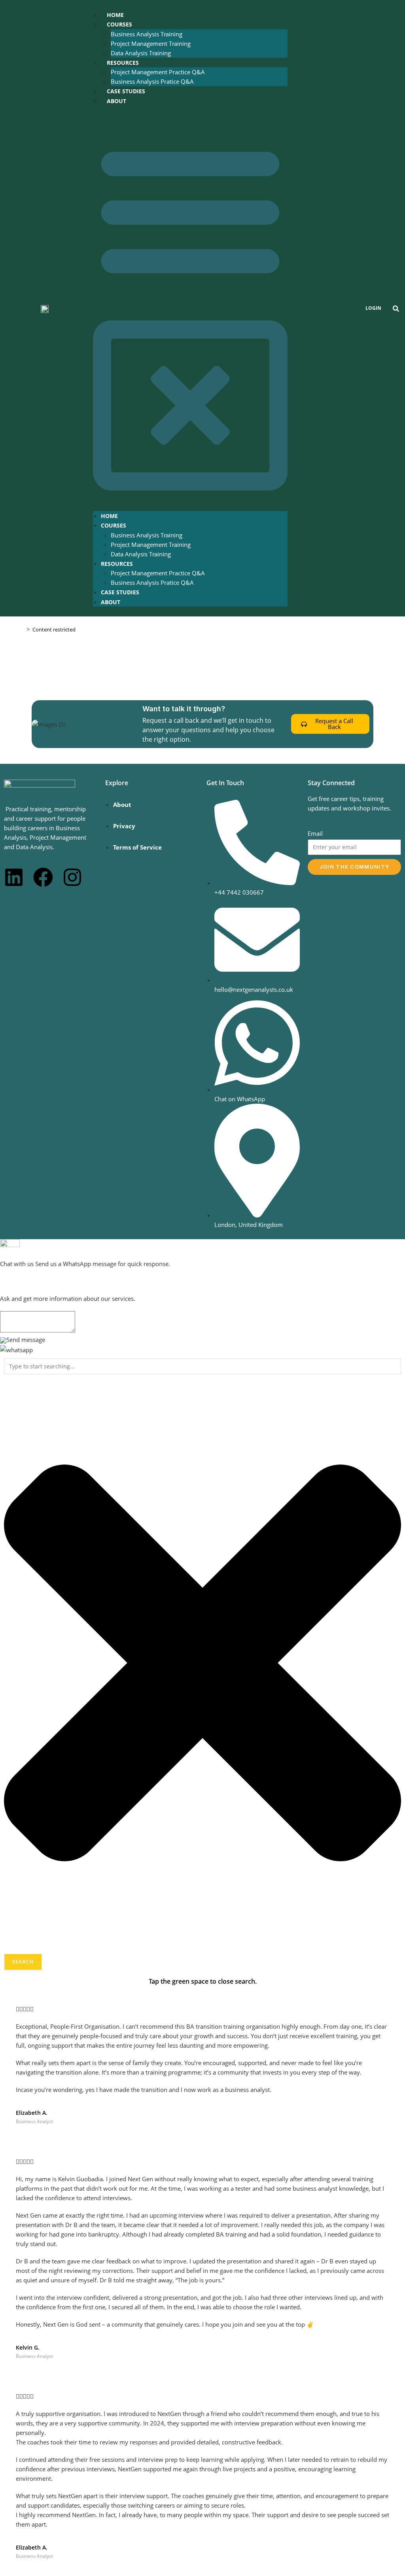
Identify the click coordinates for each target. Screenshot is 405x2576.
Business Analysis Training (147, 34)
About (116, 101)
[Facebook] (43, 877)
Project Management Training (151, 43)
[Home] (22, 629)
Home (115, 15)
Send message (26, 1340)
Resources (123, 63)
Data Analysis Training (141, 53)
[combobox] (202, 1366)
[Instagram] (72, 877)
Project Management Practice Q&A (158, 72)
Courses (119, 24)
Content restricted (54, 629)
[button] (190, 308)
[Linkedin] (14, 877)
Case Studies (126, 91)
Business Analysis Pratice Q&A (152, 81)
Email (315, 833)
